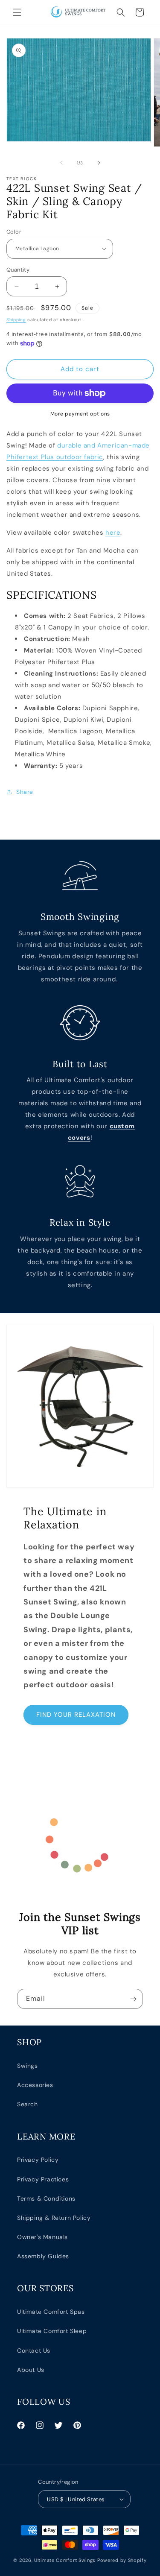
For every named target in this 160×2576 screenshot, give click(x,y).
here (113, 533)
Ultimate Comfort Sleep (52, 2331)
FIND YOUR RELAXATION (76, 1715)
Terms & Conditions (46, 2198)
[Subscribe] (133, 1999)
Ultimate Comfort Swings (65, 2560)
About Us (31, 2370)
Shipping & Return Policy (54, 2218)
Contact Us (34, 2351)
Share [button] (25, 792)
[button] (17, 12)
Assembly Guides (43, 2256)
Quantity (18, 270)
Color (14, 232)
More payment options (80, 414)
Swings (28, 2066)
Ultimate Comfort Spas (51, 2312)
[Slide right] (99, 163)
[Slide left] (61, 163)
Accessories (35, 2085)
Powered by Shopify (122, 2560)
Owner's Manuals (42, 2237)
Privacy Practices (43, 2179)
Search (28, 2104)
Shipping (16, 320)
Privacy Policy (38, 2160)
